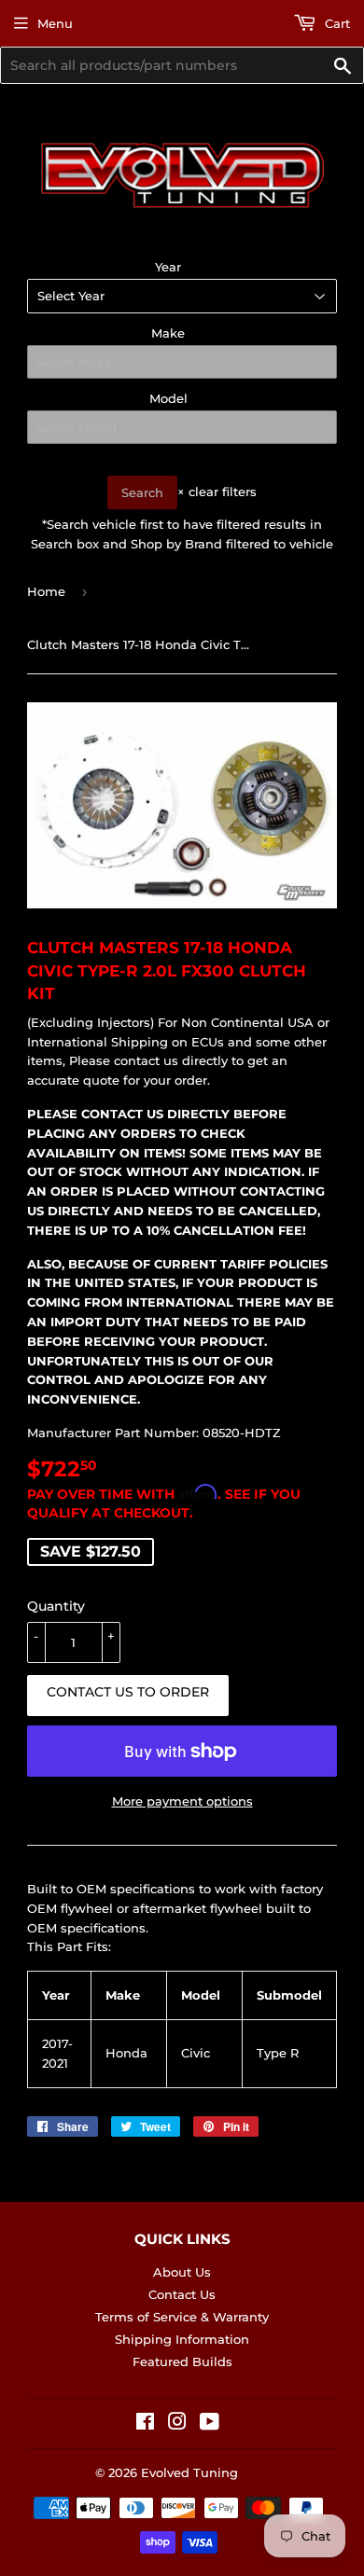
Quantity (56, 1606)
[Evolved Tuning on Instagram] (177, 2424)
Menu (55, 23)
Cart (336, 23)
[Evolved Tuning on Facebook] (145, 2424)
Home (46, 591)
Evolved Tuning (189, 2472)
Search (142, 492)
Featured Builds (182, 2361)
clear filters (217, 492)
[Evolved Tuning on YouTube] (210, 2424)
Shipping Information (182, 2339)
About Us (182, 2272)
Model (168, 398)
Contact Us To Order (128, 1692)
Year (168, 267)
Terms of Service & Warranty (182, 2317)
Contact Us (182, 2294)
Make (168, 333)
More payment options (182, 1801)
